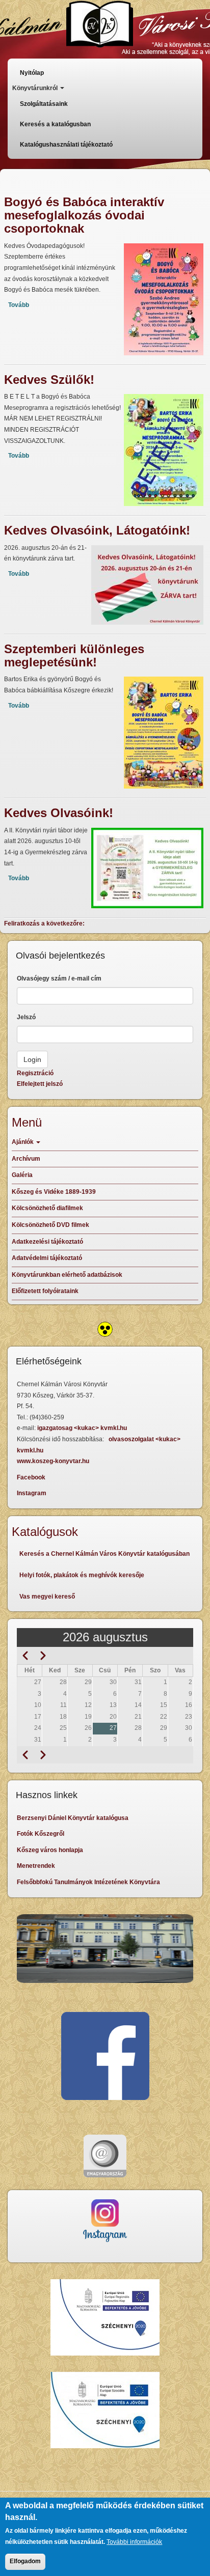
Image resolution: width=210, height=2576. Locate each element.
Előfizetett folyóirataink (45, 1291)
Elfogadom (25, 2561)
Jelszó (26, 1017)
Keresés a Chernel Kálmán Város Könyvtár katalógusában (104, 1554)
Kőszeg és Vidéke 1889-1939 (54, 1192)
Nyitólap (32, 73)
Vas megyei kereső (47, 1597)
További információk (134, 2542)
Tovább (19, 305)
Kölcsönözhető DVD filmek (50, 1225)
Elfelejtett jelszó (40, 1084)
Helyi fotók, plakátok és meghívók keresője (82, 1575)
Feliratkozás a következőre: (44, 923)
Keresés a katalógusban (55, 124)
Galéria (22, 1175)
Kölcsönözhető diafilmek (47, 1208)
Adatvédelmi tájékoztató (47, 1258)
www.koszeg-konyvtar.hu (53, 1461)
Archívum (26, 1159)
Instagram (32, 1493)
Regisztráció (35, 1073)
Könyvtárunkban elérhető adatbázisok (67, 1275)
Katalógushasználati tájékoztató (66, 145)
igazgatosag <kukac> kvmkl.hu (83, 1428)
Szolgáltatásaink (44, 104)
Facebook (31, 1477)
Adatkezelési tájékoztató (47, 1242)
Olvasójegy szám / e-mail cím (59, 978)
